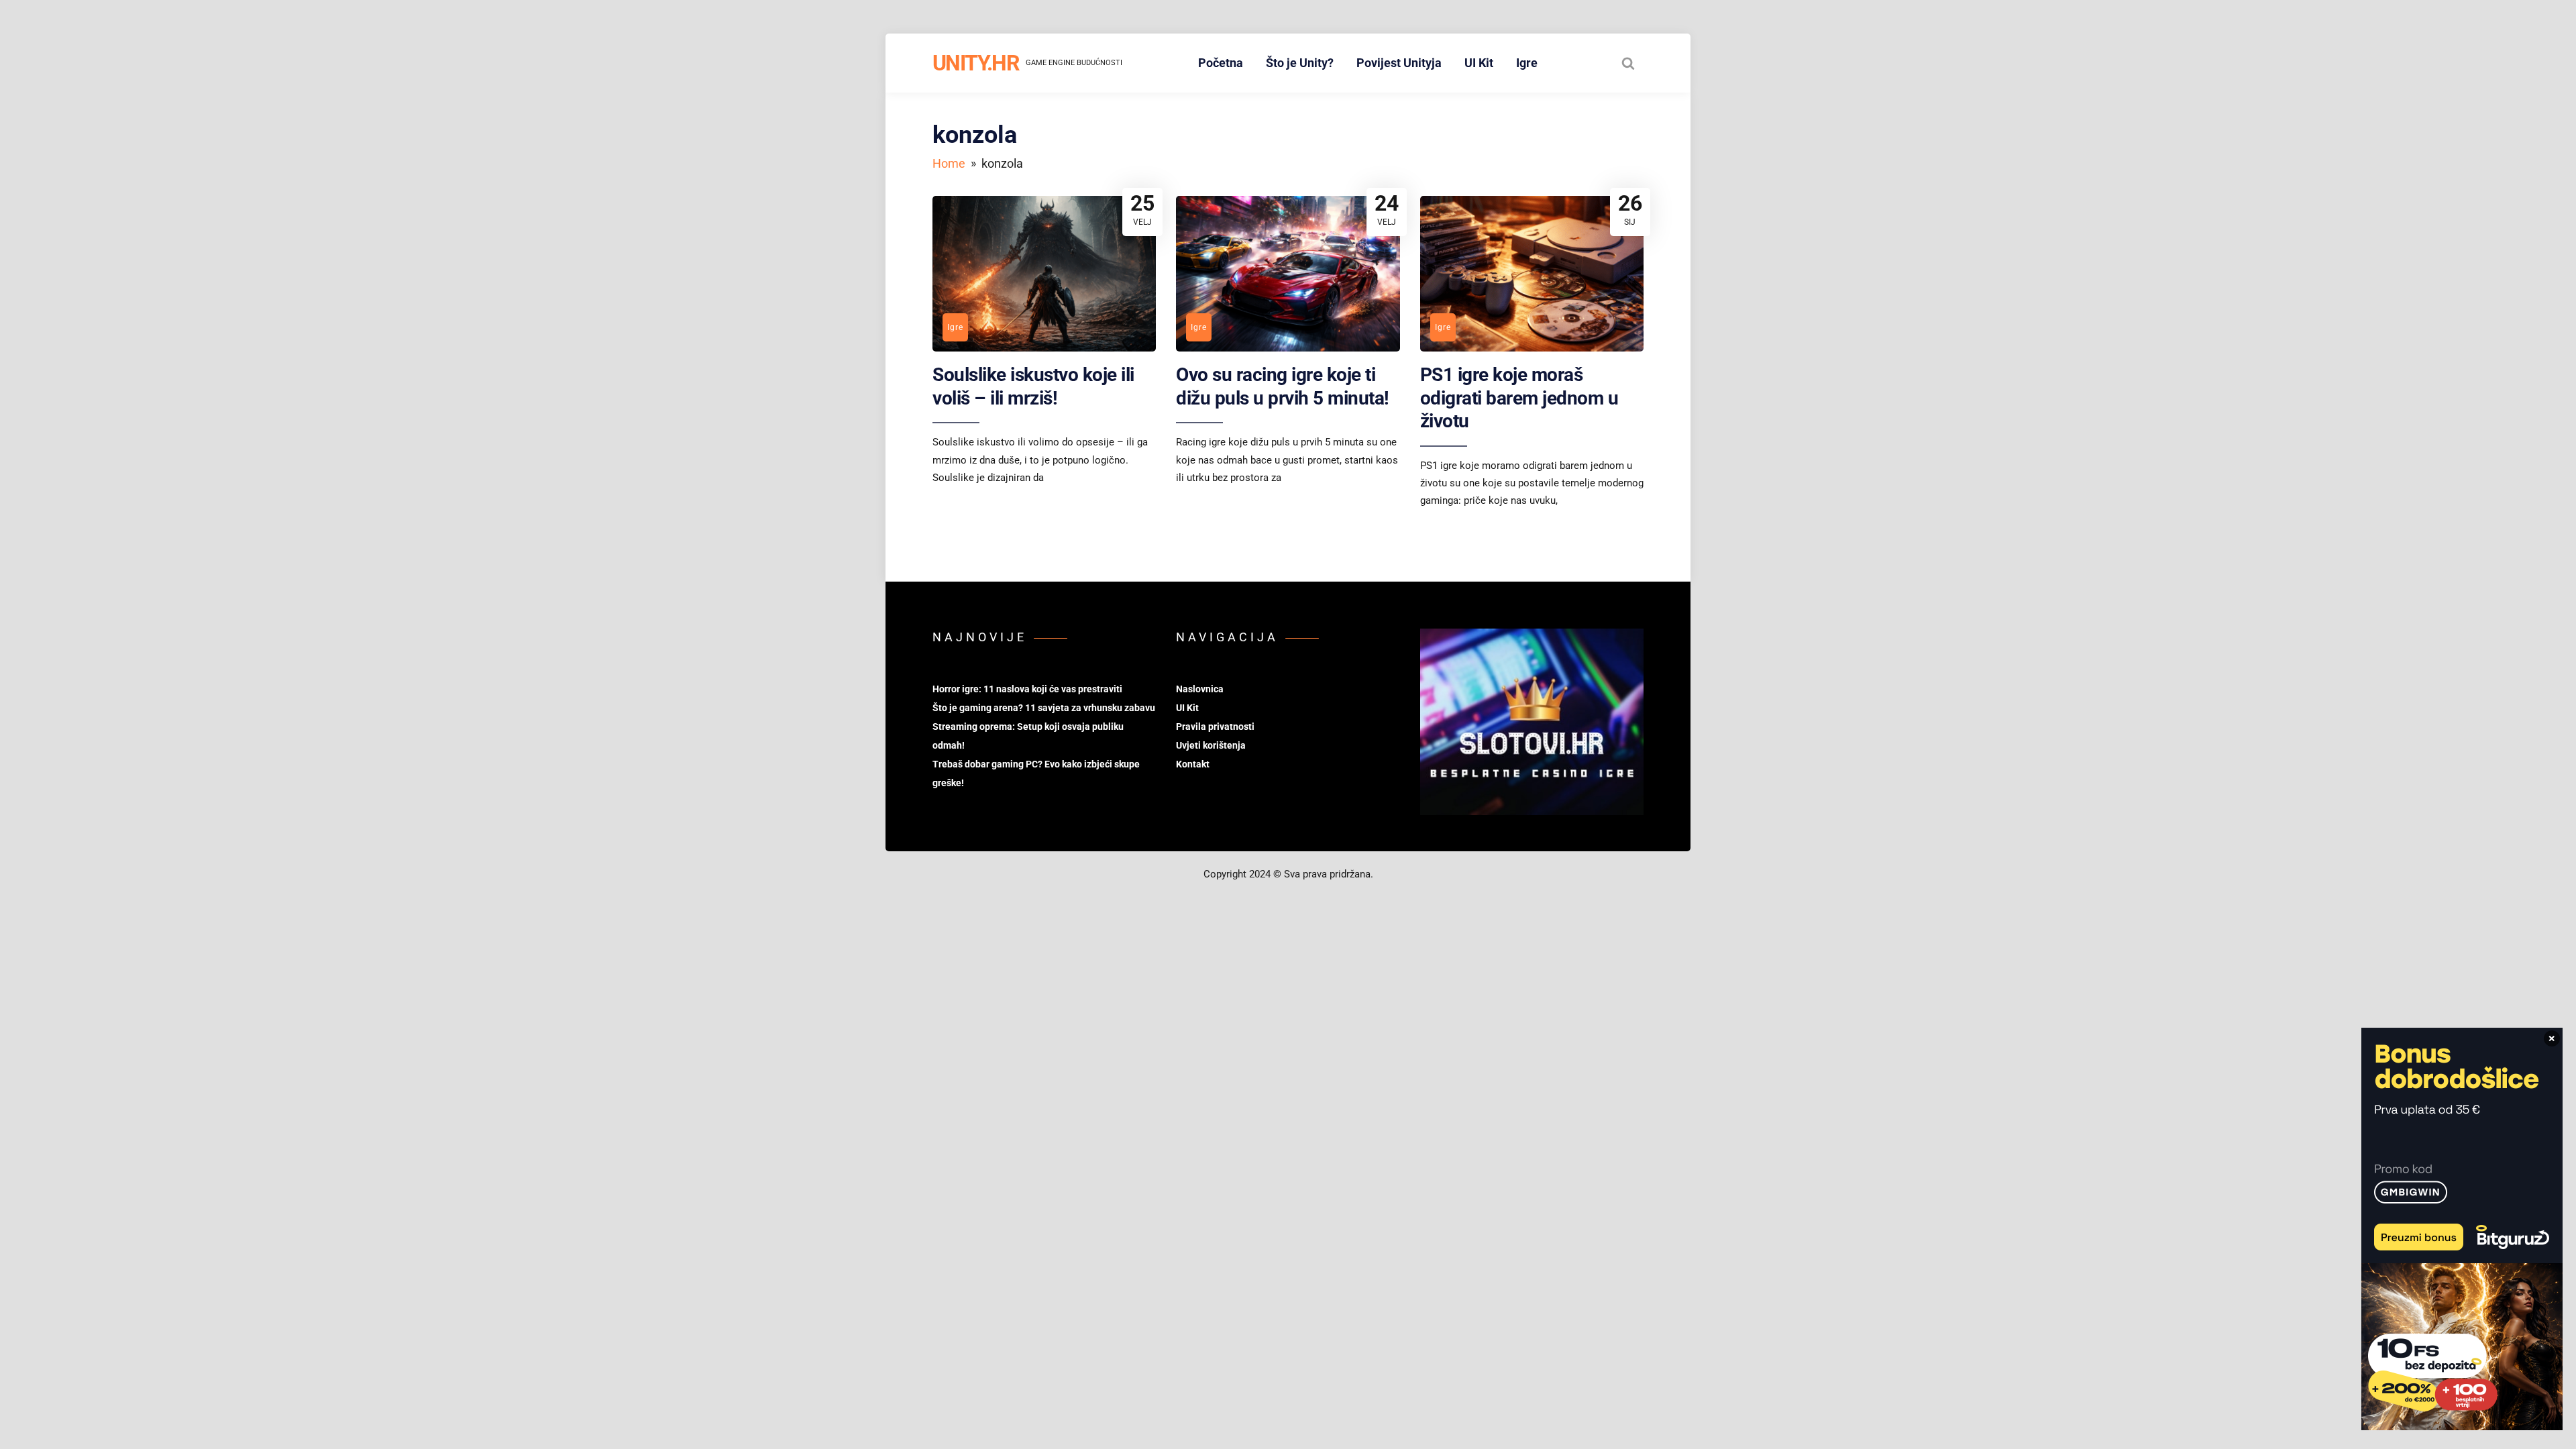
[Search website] (1628, 63)
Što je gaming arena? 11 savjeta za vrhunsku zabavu (1044, 708)
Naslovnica (1200, 689)
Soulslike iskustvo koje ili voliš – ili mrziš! (1033, 386)
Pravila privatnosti (1215, 727)
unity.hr (976, 63)
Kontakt (1193, 764)
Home (949, 163)
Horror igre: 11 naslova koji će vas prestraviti (1027, 689)
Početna (1221, 63)
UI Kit (1479, 63)
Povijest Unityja (1399, 63)
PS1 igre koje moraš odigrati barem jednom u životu (1519, 398)
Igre (1527, 63)
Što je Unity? (1300, 63)
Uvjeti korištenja (1211, 745)
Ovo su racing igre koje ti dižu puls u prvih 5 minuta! (1283, 386)
